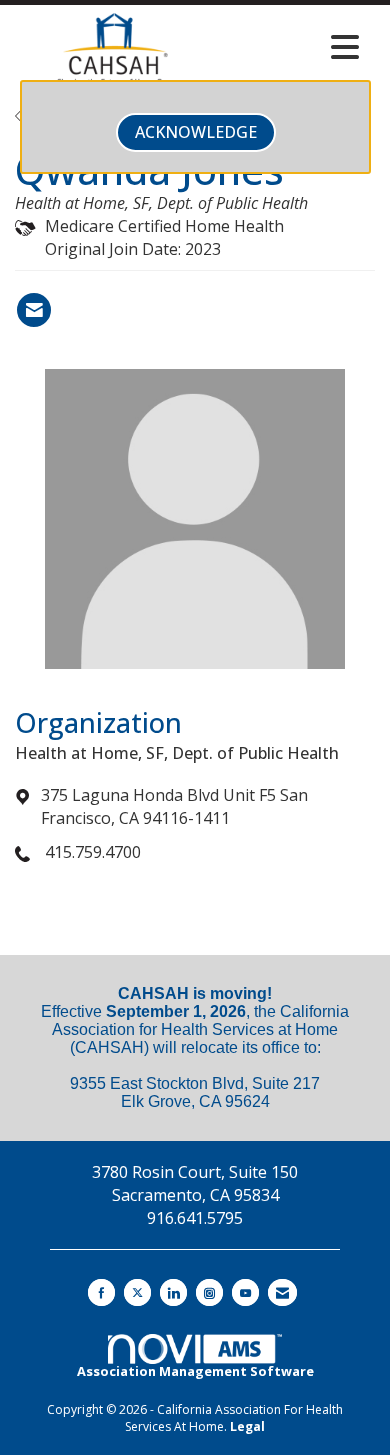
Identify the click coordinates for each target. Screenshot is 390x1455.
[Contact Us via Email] (282, 1292)
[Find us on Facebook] (101, 1292)
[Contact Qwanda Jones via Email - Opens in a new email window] (34, 310)
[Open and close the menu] (292, 47)
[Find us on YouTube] (245, 1292)
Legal (247, 1426)
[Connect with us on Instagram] (209, 1292)
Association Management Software (195, 1371)
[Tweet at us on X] (137, 1292)
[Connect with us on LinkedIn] (173, 1292)
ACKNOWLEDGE (196, 132)
